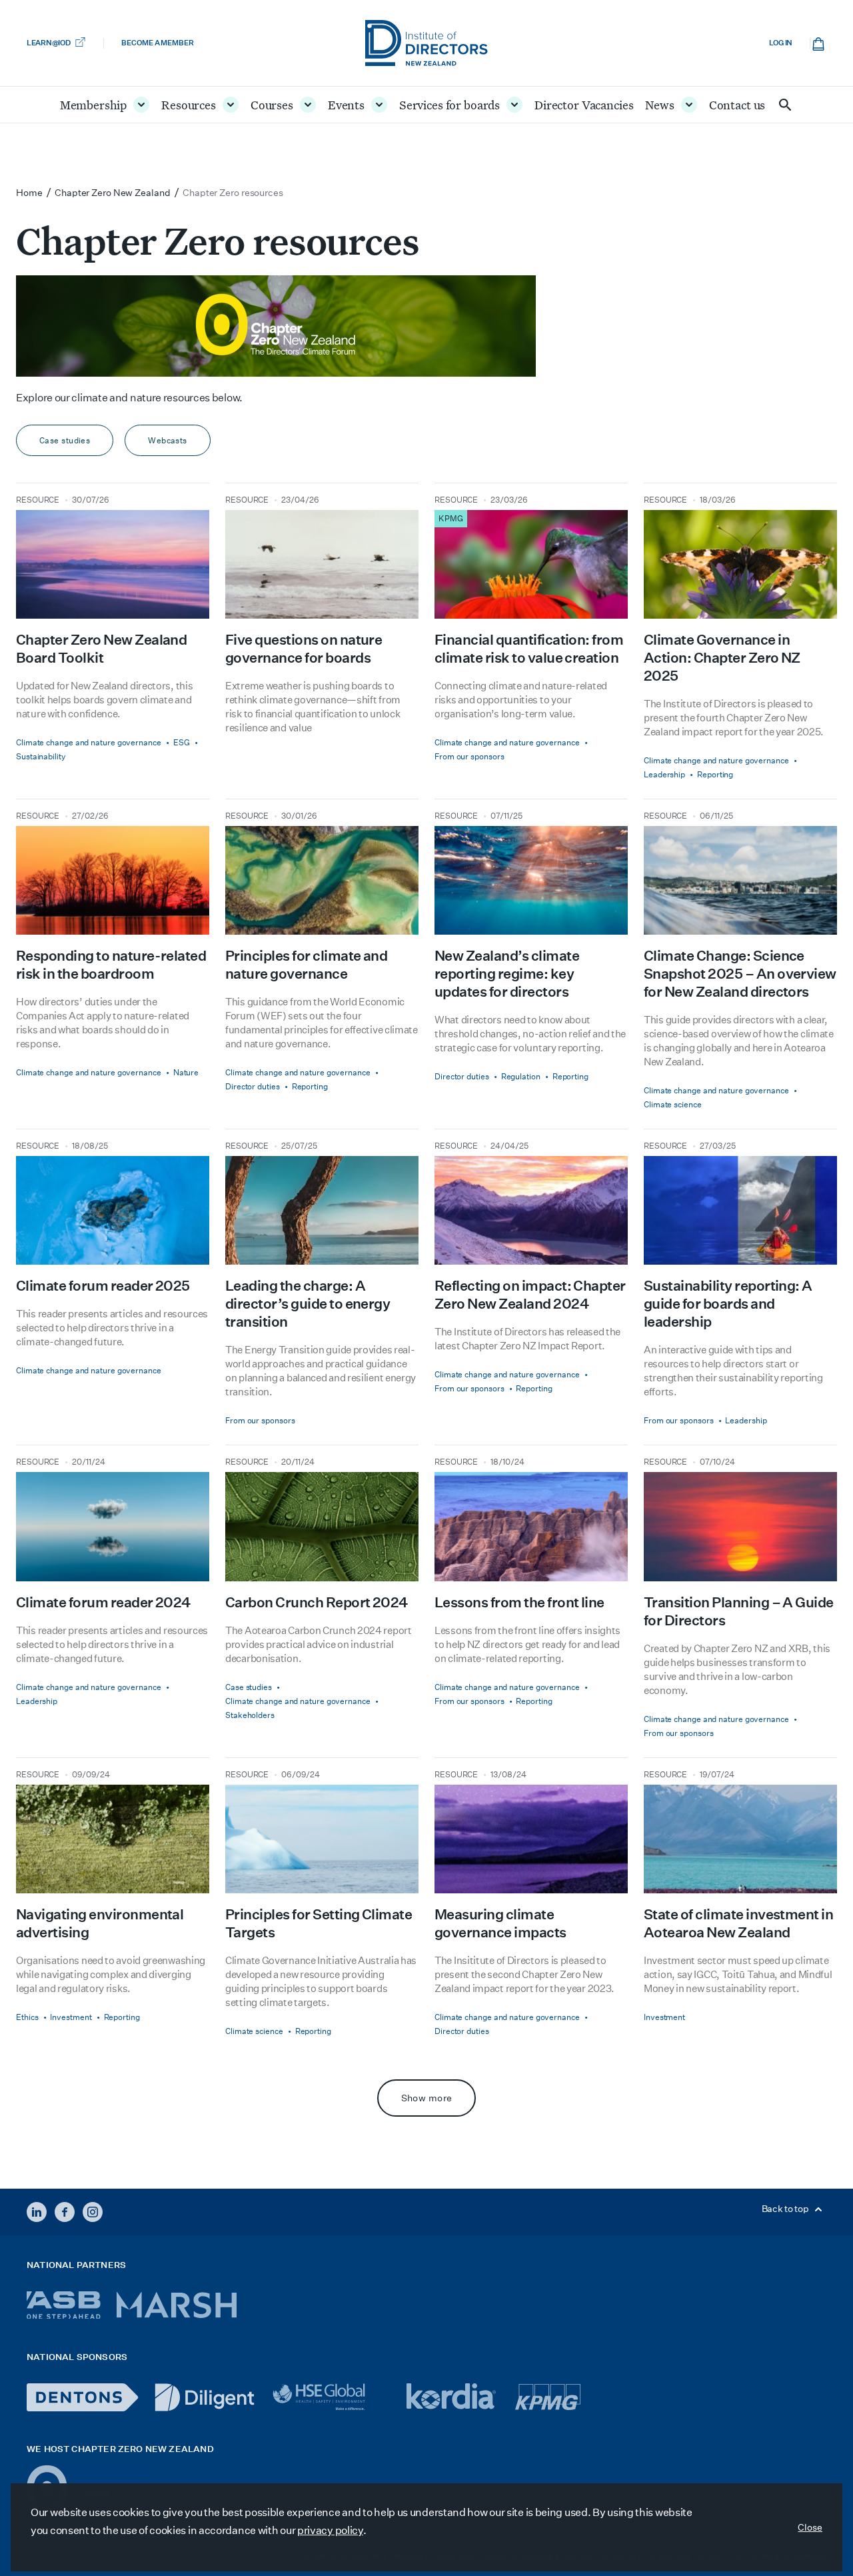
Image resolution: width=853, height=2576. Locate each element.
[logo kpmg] (548, 2397)
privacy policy (330, 2530)
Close (810, 2527)
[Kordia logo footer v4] (453, 2397)
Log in (781, 43)
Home (29, 193)
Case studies (65, 440)
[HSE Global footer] (331, 2397)
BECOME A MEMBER (157, 43)
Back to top (786, 2209)
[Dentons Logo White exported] (83, 2397)
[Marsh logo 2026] (177, 2305)
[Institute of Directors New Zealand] (426, 43)
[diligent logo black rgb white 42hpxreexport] (205, 2397)
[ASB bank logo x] (64, 2305)
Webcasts (168, 440)
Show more (427, 2098)
